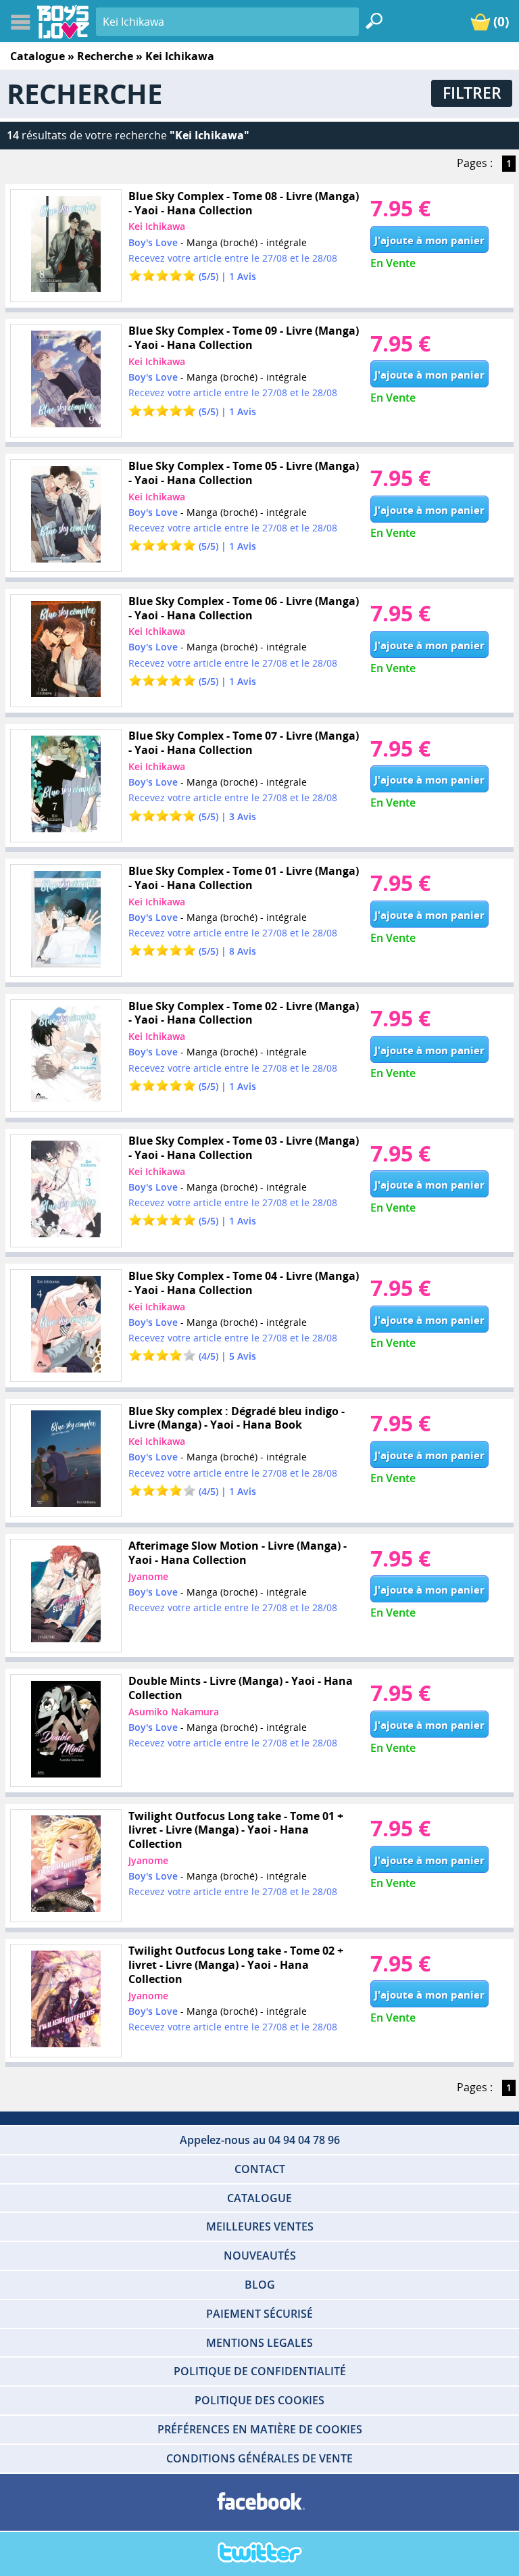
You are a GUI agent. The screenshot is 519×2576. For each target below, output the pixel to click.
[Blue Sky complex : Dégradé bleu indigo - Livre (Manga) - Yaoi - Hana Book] (66, 1461)
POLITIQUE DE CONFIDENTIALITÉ (260, 2371)
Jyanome (148, 1576)
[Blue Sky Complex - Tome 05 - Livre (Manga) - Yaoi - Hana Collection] (66, 516)
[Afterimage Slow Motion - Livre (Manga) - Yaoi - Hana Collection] (66, 1596)
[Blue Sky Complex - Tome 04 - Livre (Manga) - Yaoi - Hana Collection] (66, 1326)
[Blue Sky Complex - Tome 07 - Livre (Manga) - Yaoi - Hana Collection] (66, 786)
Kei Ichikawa (157, 226)
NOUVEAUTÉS (260, 2256)
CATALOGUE (259, 2198)
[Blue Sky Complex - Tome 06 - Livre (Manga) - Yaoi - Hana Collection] (66, 651)
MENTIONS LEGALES (259, 2343)
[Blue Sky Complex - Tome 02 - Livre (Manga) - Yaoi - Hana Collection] (66, 1056)
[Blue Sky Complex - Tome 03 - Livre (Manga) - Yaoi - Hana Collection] (66, 1191)
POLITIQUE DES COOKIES (259, 2400)
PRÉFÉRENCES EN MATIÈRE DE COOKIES (260, 2429)
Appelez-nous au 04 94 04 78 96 (260, 2140)
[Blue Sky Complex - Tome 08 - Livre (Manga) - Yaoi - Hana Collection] (66, 246)
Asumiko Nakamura (174, 1712)
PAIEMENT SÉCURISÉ (259, 2314)
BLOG (260, 2285)
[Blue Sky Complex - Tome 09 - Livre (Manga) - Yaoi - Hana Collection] (66, 381)
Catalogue (38, 56)
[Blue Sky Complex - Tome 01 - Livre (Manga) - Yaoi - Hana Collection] (66, 921)
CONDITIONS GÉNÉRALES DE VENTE (259, 2458)
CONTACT (260, 2169)
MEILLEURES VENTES (260, 2226)
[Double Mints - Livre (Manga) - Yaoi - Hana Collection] (66, 1731)
